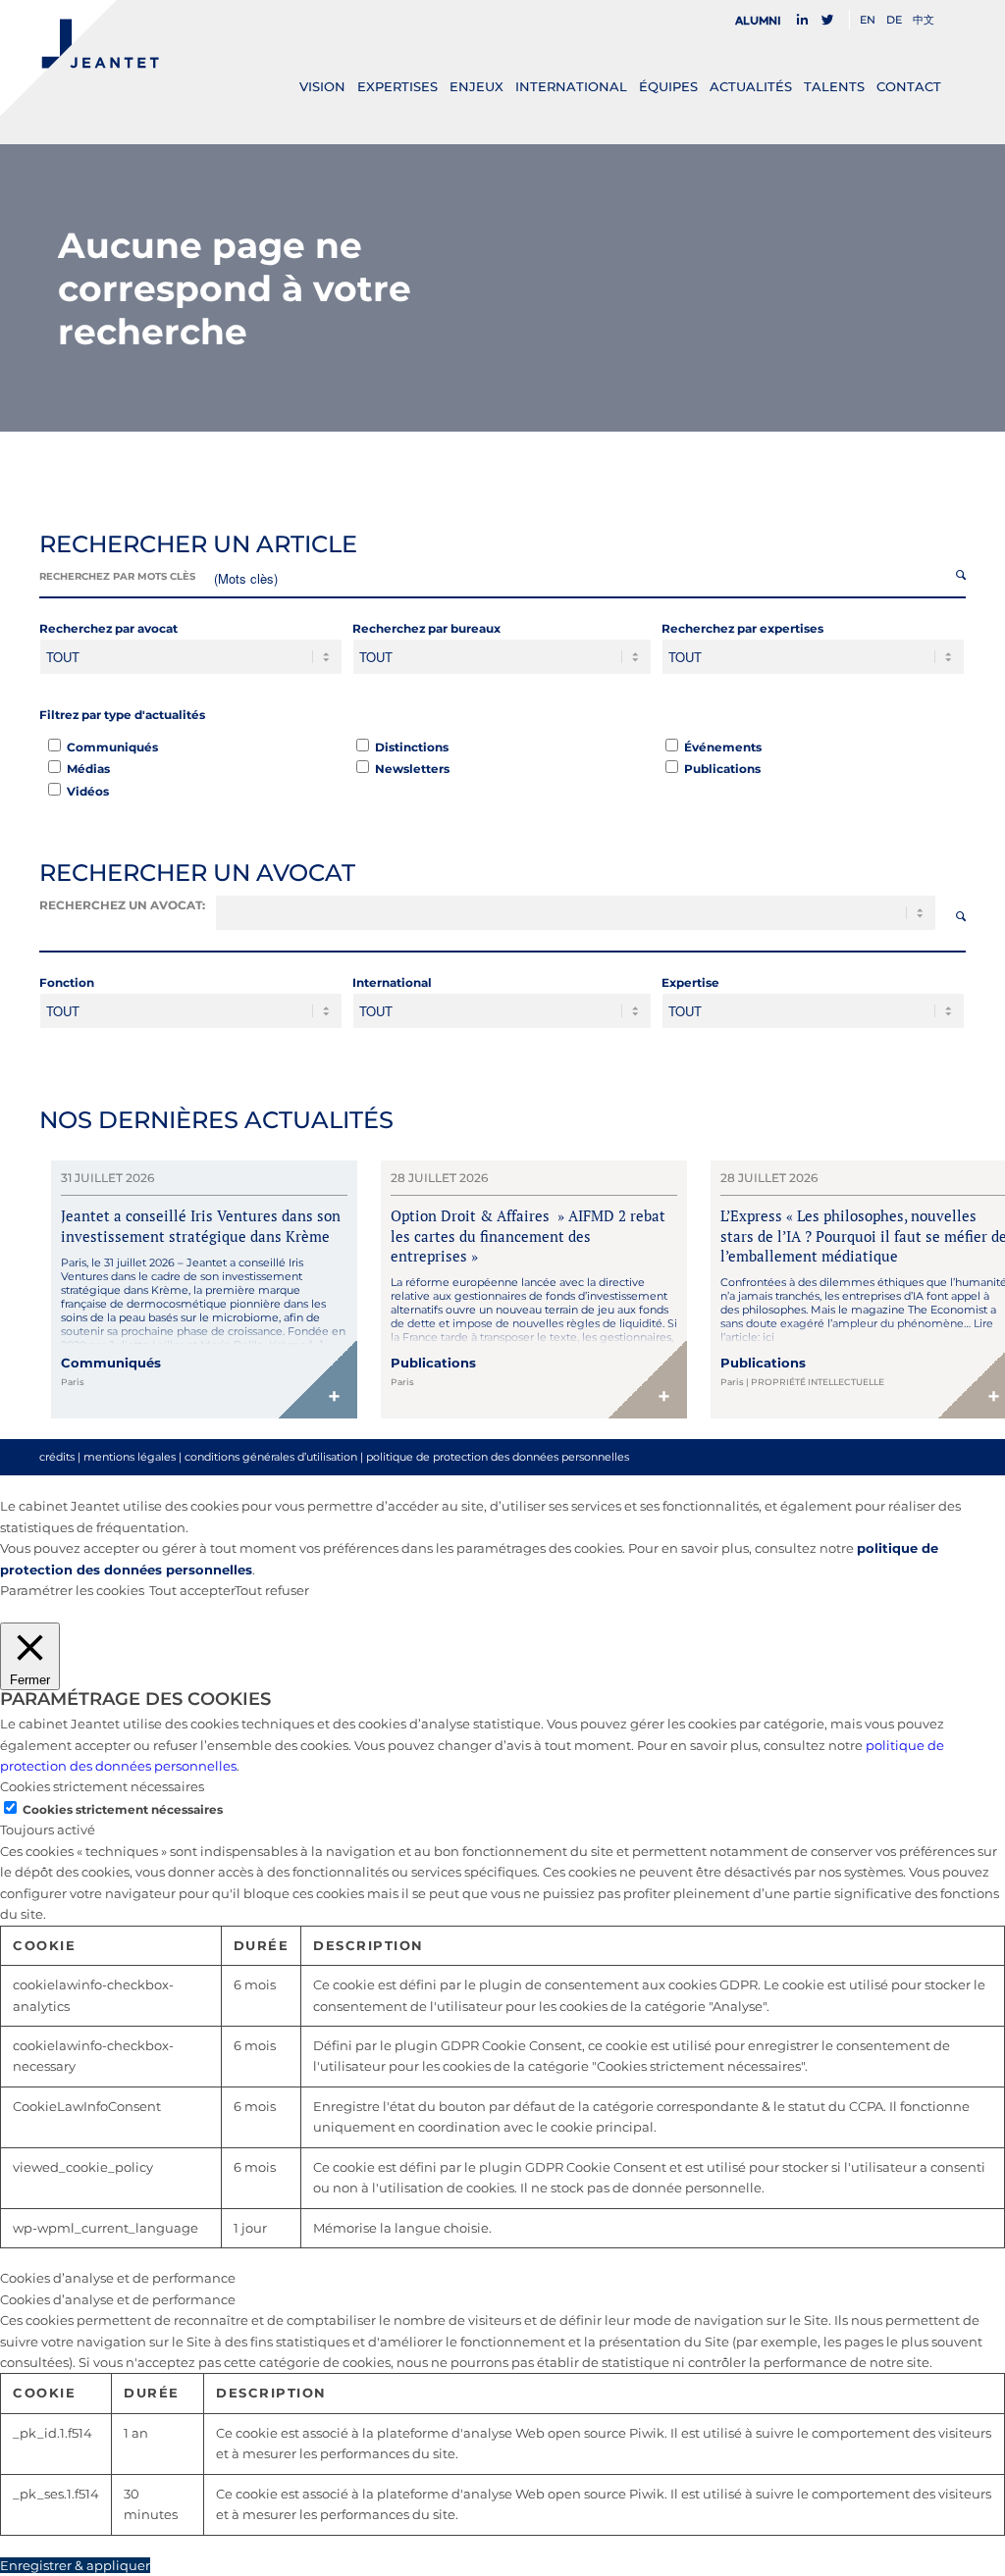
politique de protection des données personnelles (498, 1457)
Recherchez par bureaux (426, 628)
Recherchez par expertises (742, 628)
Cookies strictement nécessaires (123, 1809)
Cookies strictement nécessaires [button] (102, 1786)
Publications (722, 769)
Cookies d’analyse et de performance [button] (118, 2278)
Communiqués (112, 747)
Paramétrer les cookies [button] (72, 1590)
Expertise (690, 982)
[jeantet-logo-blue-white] (79, 58)
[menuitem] (764, 21)
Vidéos (88, 791)
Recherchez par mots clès (117, 576)
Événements (723, 747)
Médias (88, 769)
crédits (57, 1457)
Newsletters (412, 769)
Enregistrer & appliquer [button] (75, 2565)
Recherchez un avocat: (122, 905)
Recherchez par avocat (108, 628)
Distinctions (412, 747)
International (392, 982)
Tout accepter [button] (192, 1590)
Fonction (67, 982)
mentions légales (130, 1457)
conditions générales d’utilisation (271, 1457)
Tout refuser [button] (272, 1590)
